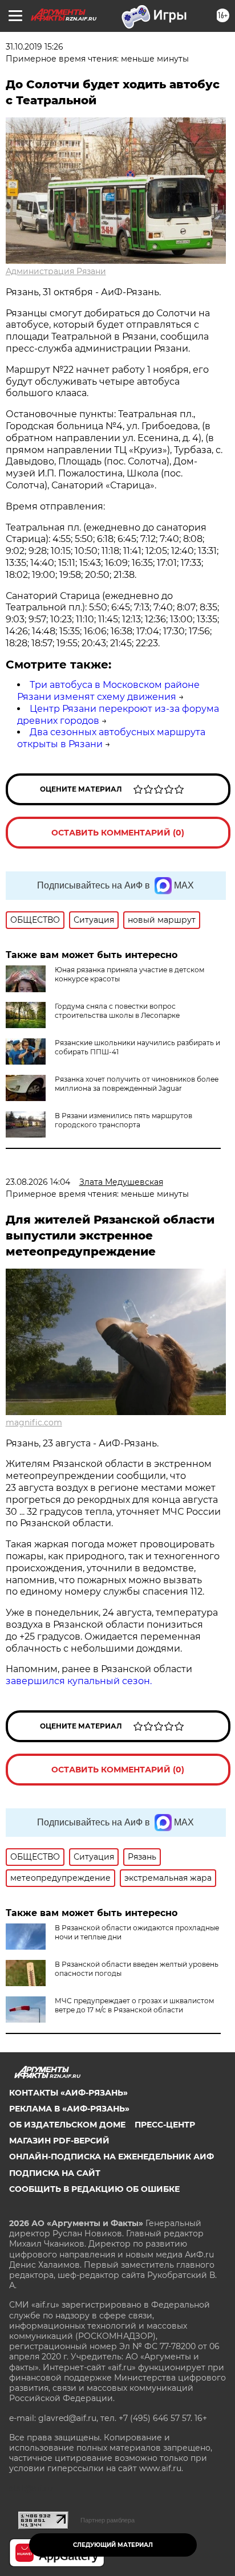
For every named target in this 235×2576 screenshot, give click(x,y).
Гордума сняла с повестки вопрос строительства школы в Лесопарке (117, 1011)
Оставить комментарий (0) (118, 833)
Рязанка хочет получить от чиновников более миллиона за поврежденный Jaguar (137, 1084)
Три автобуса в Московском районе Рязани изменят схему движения (108, 691)
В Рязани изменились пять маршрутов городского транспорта (123, 1120)
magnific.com (34, 1422)
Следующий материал (113, 2545)
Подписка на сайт (55, 2173)
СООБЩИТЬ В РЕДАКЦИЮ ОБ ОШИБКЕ (94, 2189)
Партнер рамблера (108, 2520)
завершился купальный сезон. (79, 1681)
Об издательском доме (67, 2125)
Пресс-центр (165, 2125)
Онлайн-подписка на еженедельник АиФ (112, 2157)
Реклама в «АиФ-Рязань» (69, 2109)
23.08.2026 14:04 (38, 1182)
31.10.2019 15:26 (35, 47)
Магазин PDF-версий (59, 2141)
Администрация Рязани (56, 271)
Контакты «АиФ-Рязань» (68, 2093)
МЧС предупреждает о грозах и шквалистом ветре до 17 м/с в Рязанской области (134, 2005)
